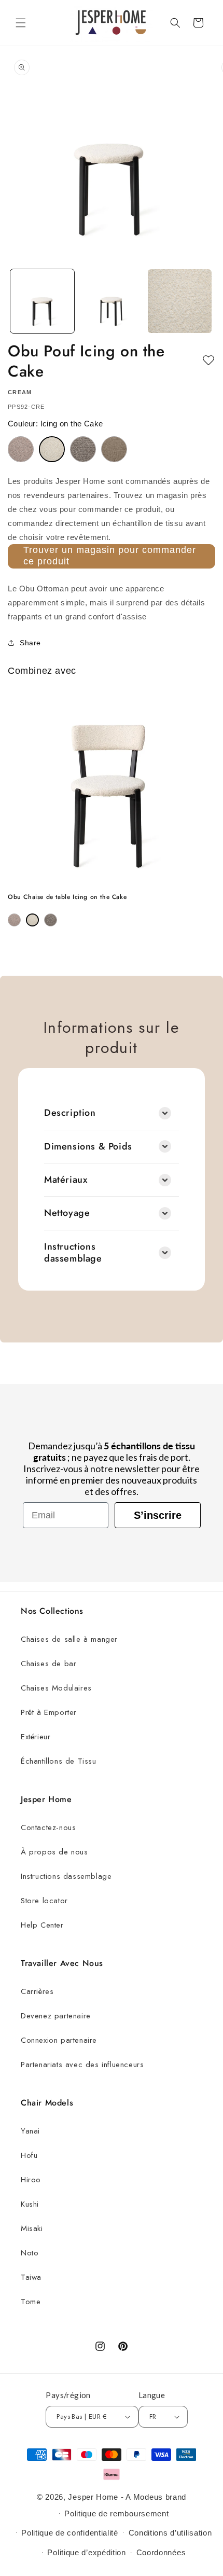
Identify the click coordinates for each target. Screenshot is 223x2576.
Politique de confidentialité (70, 2533)
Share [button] (30, 643)
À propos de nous (54, 1852)
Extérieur (36, 1737)
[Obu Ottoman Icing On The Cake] (52, 449)
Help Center (42, 1925)
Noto (30, 2253)
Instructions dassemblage (66, 1876)
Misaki (32, 2228)
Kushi (30, 2204)
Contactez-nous (48, 1827)
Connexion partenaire (59, 2040)
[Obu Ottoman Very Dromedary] (114, 449)
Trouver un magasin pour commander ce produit (110, 556)
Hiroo (31, 2180)
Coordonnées (161, 2552)
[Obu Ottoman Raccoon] (83, 449)
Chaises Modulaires (56, 1688)
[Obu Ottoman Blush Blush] (21, 449)
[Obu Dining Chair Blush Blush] (14, 920)
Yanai (30, 2131)
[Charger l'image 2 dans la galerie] (111, 301)
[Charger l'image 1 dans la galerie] (42, 301)
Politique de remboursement (116, 2513)
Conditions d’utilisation (170, 2533)
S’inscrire (158, 1515)
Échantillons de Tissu (59, 1761)
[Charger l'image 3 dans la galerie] (180, 301)
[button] (21, 23)
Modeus (148, 2497)
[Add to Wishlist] (208, 361)
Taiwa (31, 2277)
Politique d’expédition (86, 2552)
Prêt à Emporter (49, 1712)
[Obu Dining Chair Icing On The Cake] (32, 920)
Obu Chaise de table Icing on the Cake (67, 897)
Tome (31, 2302)
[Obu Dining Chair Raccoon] (51, 920)
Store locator (44, 1901)
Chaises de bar (48, 1664)
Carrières (37, 1991)
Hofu (29, 2155)
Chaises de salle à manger (69, 1639)
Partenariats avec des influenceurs (82, 2065)
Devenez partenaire (56, 2016)
